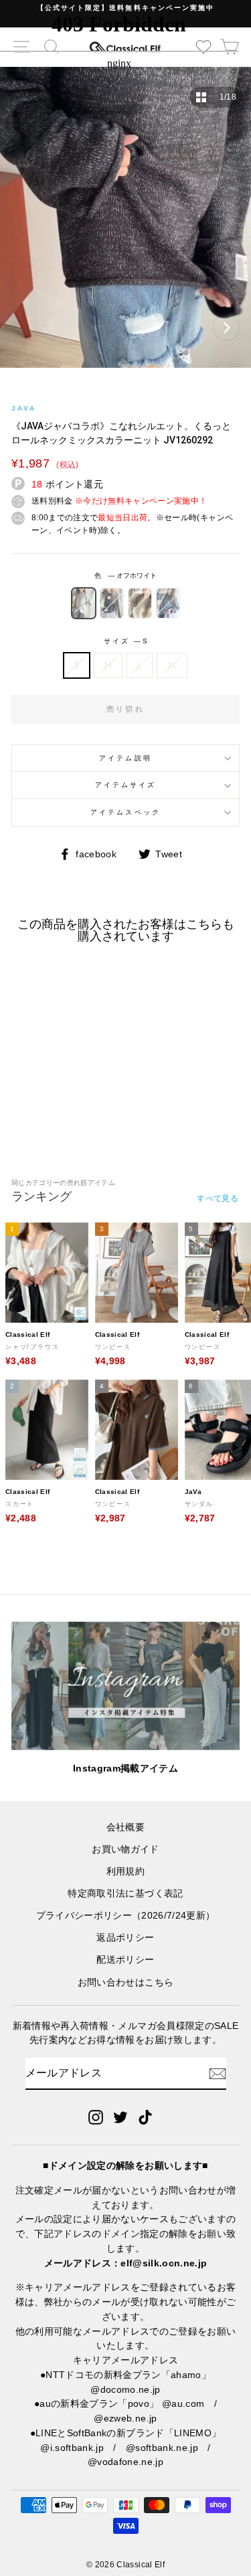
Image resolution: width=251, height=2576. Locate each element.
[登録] (218, 2074)
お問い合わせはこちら (125, 1982)
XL (172, 665)
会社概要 (125, 1827)
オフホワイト (84, 603)
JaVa (24, 408)
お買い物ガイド (125, 1849)
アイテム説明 (125, 758)
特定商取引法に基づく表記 (125, 1894)
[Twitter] (120, 2117)
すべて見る (218, 1198)
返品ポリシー (125, 1938)
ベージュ (140, 603)
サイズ (125, 641)
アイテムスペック (125, 812)
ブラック (112, 603)
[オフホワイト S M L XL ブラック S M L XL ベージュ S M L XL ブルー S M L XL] (125, 224)
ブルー (168, 603)
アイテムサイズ (125, 785)
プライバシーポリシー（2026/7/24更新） (126, 1916)
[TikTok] (145, 2117)
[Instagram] (96, 2117)
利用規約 (125, 1871)
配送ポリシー (125, 1960)
